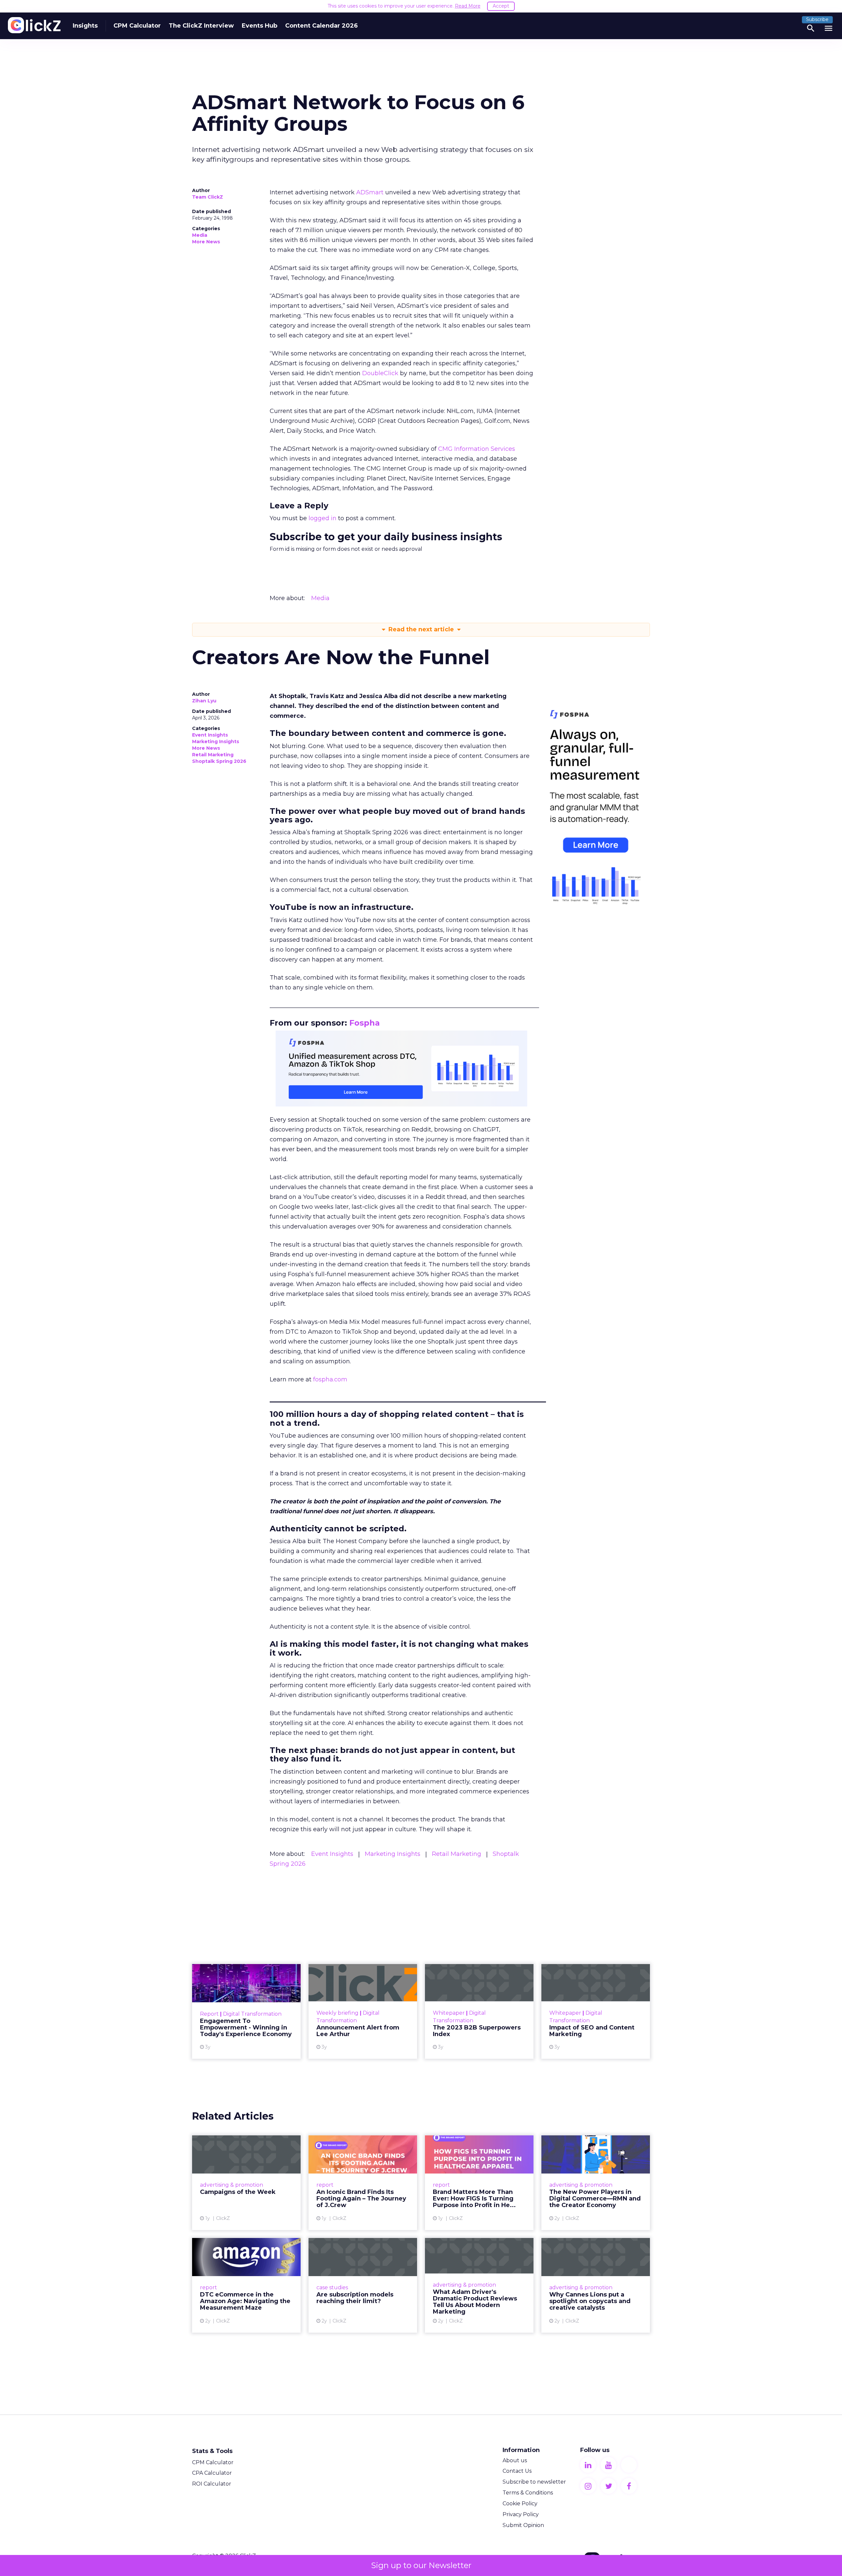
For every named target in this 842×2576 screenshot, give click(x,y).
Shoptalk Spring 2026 (219, 761)
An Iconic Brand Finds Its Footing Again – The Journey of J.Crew (363, 2183)
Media (200, 235)
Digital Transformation (252, 2014)
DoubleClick (380, 373)
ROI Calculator (212, 2484)
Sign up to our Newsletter (421, 2565)
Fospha (365, 1023)
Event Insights (210, 735)
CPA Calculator (212, 2473)
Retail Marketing (213, 755)
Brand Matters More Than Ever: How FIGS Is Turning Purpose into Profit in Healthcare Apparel (479, 2183)
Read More (468, 6)
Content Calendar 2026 (322, 26)
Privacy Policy (521, 2514)
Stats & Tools (212, 2451)
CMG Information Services (477, 449)
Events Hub (260, 26)
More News (206, 242)
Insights (85, 26)
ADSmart (370, 192)
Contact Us (517, 2471)
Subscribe (817, 19)
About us (515, 2460)
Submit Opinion (523, 2525)
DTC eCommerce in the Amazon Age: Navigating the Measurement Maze (246, 2285)
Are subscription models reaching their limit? (363, 2285)
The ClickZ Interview (201, 26)
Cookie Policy (520, 2503)
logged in (322, 518)
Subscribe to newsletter (534, 2482)
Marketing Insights (216, 741)
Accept (501, 6)
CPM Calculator (137, 26)
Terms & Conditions (528, 2493)
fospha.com (330, 1379)
